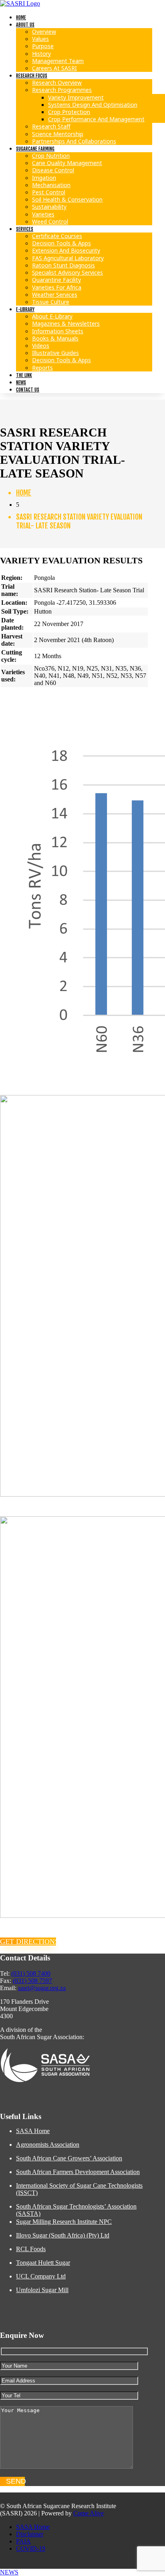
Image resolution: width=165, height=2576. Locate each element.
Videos (41, 346)
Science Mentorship (58, 134)
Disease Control (53, 170)
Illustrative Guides (55, 353)
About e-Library (52, 316)
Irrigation (44, 178)
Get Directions (28, 1942)
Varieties (43, 214)
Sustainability (49, 207)
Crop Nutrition (51, 156)
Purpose (43, 46)
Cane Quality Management (67, 163)
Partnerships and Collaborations (74, 141)
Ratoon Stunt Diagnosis (63, 265)
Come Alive (89, 2513)
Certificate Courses (57, 236)
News (21, 382)
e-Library (25, 309)
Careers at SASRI (54, 68)
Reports (42, 368)
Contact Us (28, 390)
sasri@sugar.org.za (42, 1988)
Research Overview (57, 83)
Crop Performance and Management (96, 119)
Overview (44, 32)
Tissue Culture (51, 302)
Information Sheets (58, 331)
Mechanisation (51, 185)
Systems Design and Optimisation (93, 105)
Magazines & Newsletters (66, 323)
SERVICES (25, 229)
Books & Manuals (55, 338)
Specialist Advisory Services (67, 272)
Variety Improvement (76, 97)
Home (21, 17)
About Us (25, 25)
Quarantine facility (56, 280)
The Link (24, 375)
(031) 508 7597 (32, 1981)
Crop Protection (69, 112)
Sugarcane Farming (35, 149)
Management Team (58, 61)
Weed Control (50, 221)
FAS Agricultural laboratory (68, 258)
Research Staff (51, 126)
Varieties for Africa (57, 287)
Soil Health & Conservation (67, 199)
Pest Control (49, 192)
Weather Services (55, 295)
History (41, 54)
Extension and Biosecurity (66, 250)
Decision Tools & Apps (61, 243)
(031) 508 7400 (31, 1973)
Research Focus (32, 76)
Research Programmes (62, 90)
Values (40, 39)
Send (15, 2481)
